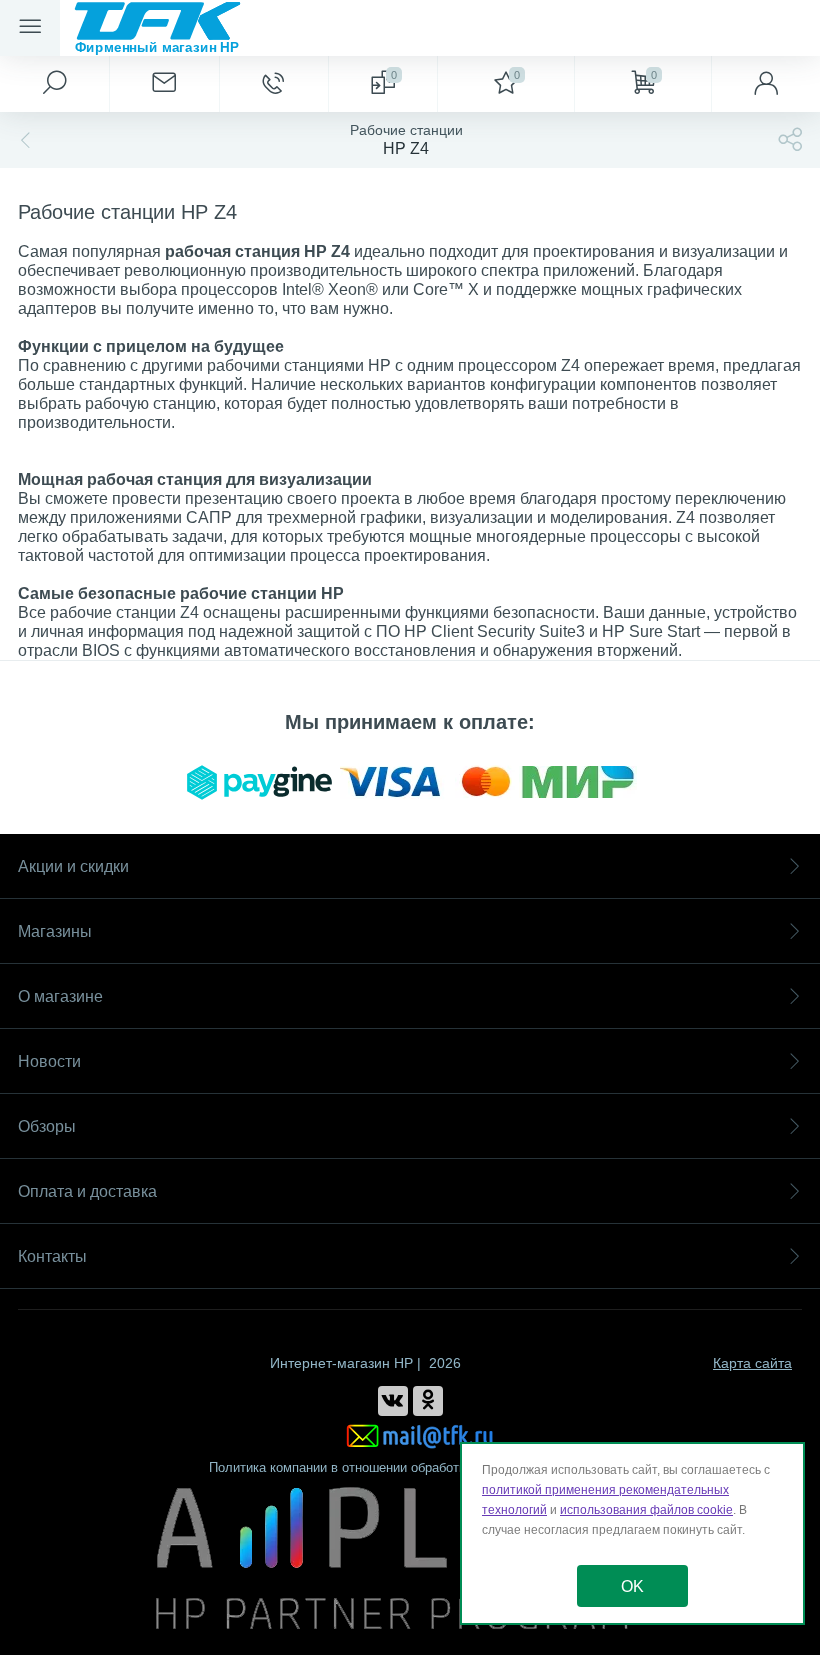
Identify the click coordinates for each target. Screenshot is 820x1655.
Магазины (55, 931)
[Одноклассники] (428, 1401)
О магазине (60, 996)
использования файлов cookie (646, 1510)
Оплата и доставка (87, 1191)
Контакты (52, 1256)
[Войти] (765, 84)
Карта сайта (752, 1363)
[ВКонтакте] (393, 1401)
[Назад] (23, 140)
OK (632, 1586)
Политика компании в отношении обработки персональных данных (410, 1467)
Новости (49, 1061)
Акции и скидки (73, 866)
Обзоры (47, 1126)
